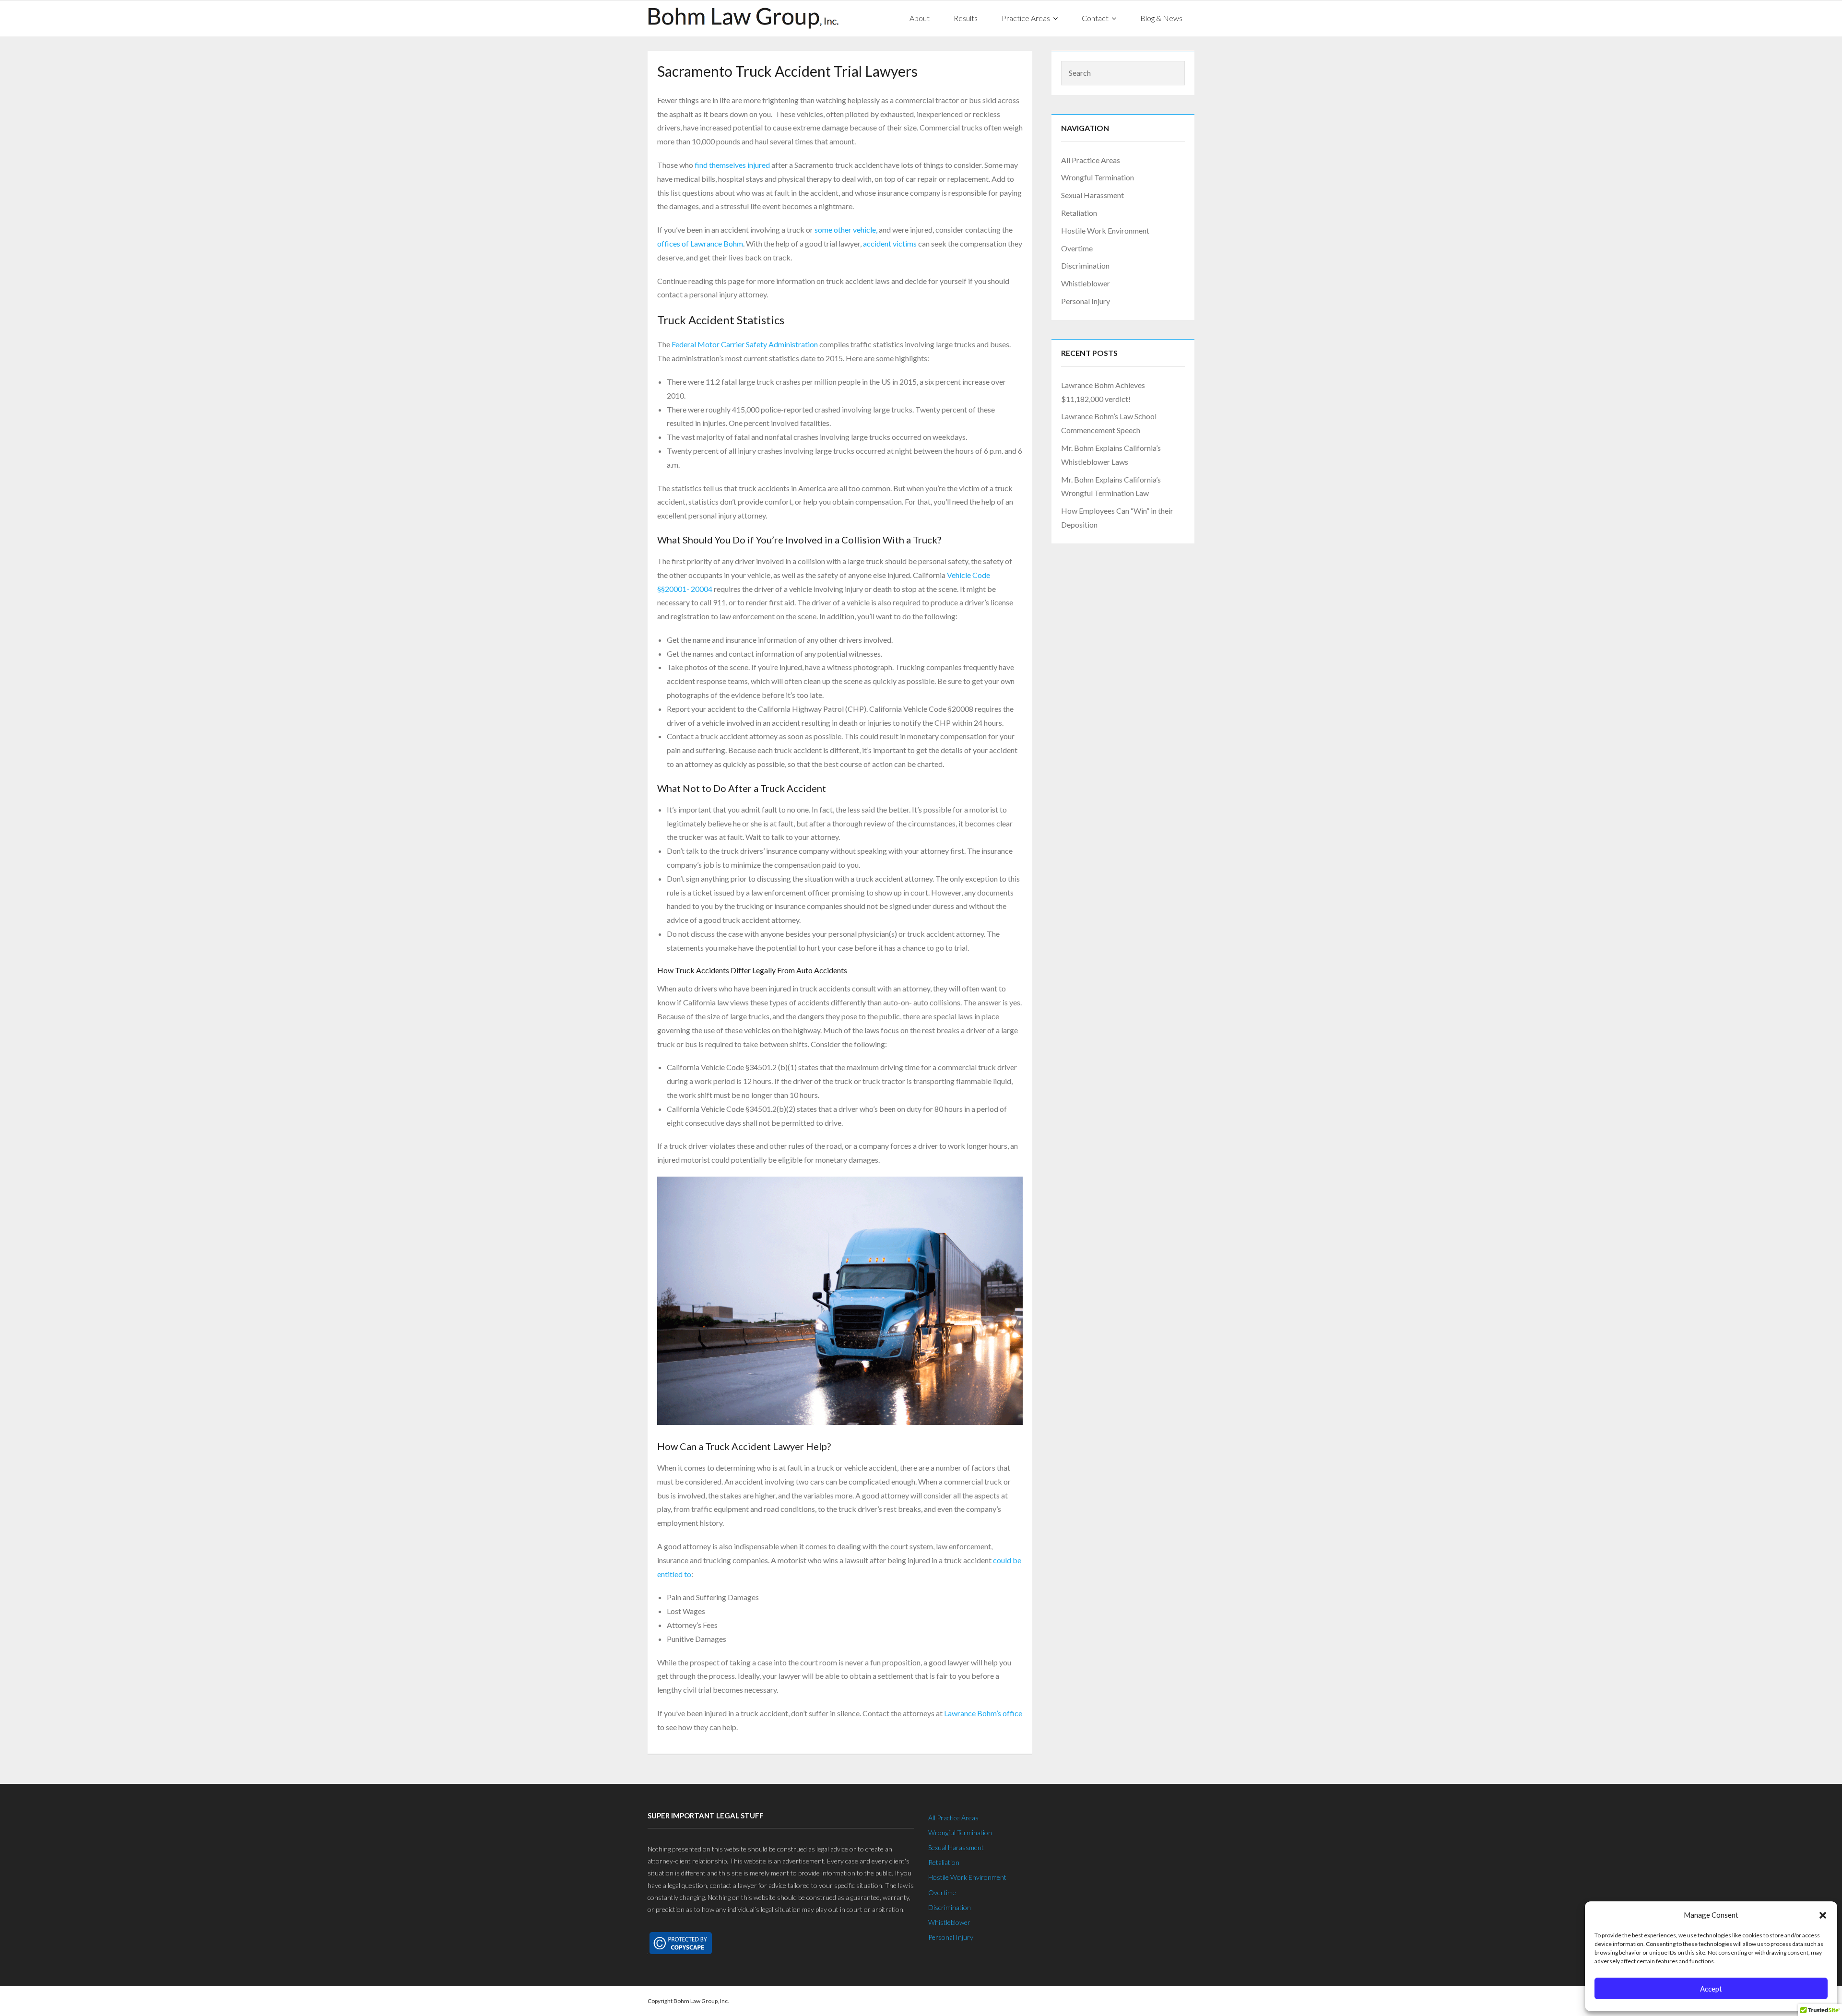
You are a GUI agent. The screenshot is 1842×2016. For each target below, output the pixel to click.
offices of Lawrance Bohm (700, 243)
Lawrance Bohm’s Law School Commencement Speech (1109, 423)
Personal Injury (1086, 301)
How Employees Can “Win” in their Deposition (1117, 518)
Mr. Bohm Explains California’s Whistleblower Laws (1111, 455)
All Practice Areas (1091, 160)
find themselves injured (732, 165)
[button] (1823, 1915)
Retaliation (1079, 213)
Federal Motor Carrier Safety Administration (745, 344)
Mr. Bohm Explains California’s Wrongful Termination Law (1111, 486)
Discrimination (1085, 265)
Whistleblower (1086, 283)
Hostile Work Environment (1105, 230)
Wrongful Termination (1098, 177)
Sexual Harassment (1092, 195)
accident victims (890, 243)
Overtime (1077, 248)
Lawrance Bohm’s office (983, 1713)
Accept (1711, 1989)
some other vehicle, (847, 230)
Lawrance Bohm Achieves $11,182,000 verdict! (1103, 392)
